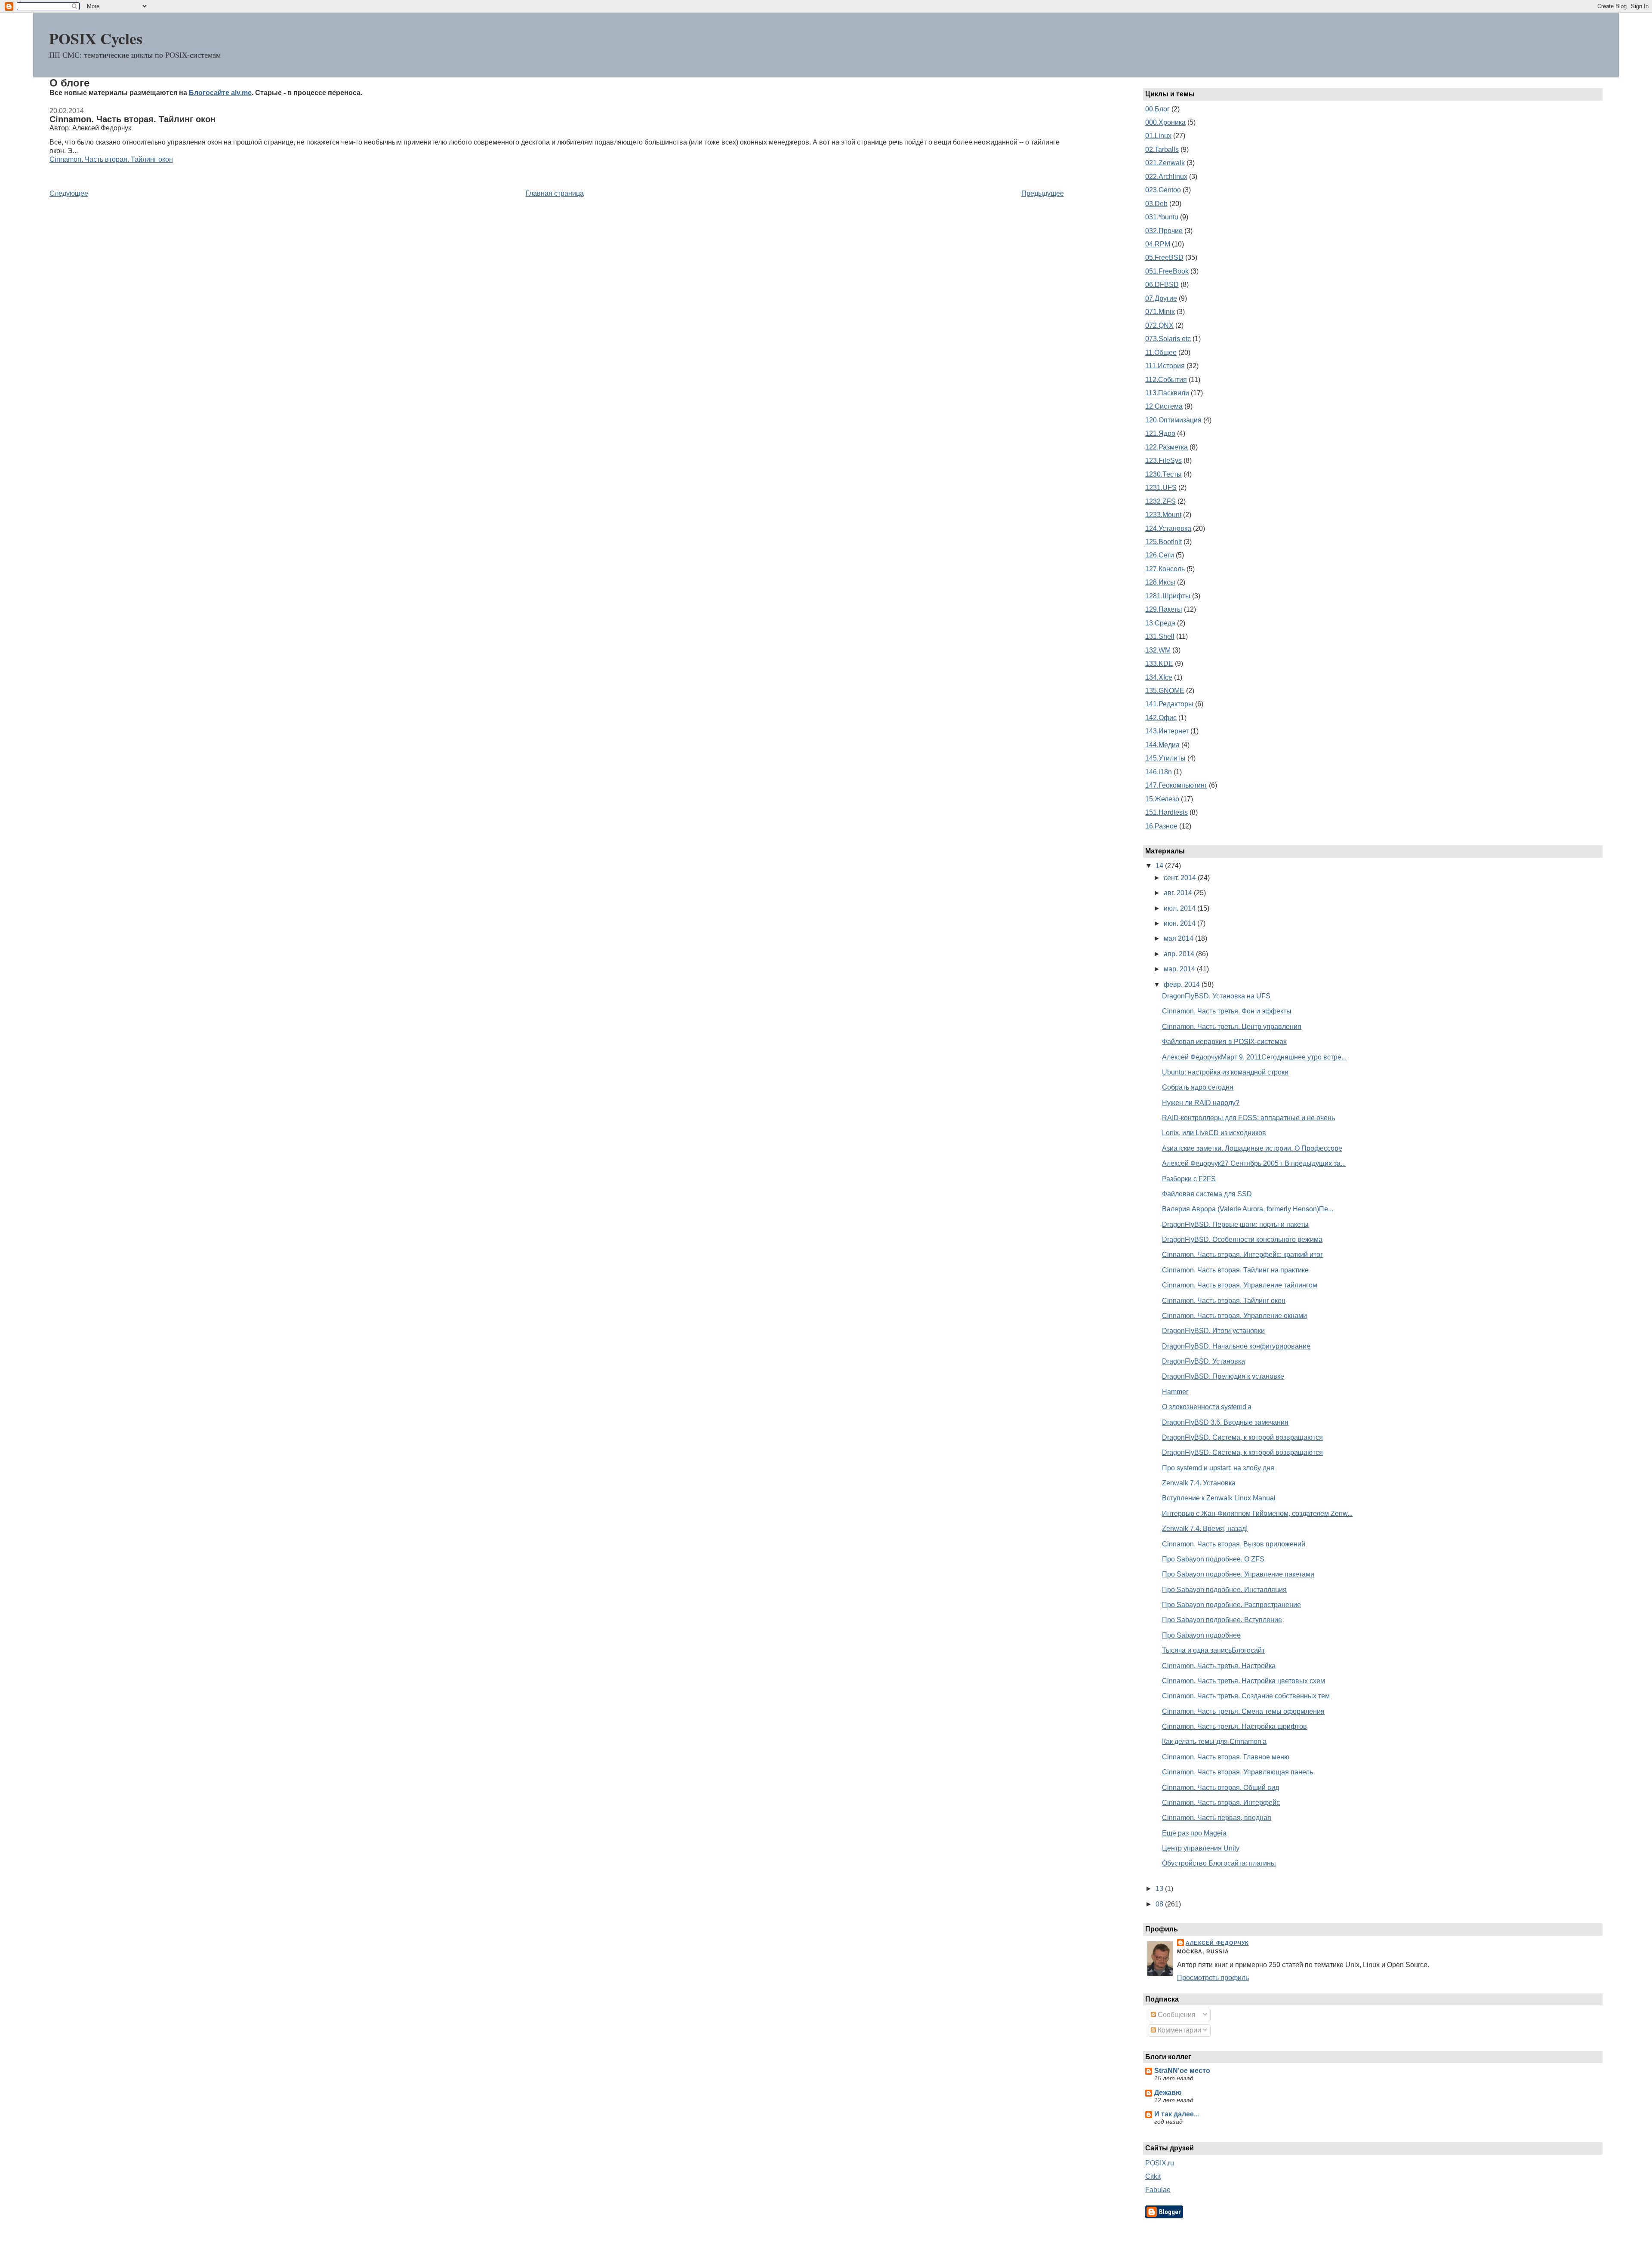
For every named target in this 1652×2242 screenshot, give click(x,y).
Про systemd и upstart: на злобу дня (1218, 1468)
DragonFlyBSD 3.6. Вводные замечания (1225, 1422)
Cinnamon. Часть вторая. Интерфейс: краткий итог (1242, 1255)
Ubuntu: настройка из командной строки (1225, 1072)
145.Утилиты (1165, 758)
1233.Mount (1163, 515)
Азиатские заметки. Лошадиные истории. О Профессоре (1252, 1148)
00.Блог (1157, 109)
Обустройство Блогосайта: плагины (1219, 1863)
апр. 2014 (1180, 954)
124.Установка (1168, 528)
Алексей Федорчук (1217, 1943)
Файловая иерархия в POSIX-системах (1224, 1042)
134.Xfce (1159, 677)
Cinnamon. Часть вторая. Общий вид (1221, 1788)
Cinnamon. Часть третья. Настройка (1219, 1666)
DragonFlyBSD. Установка (1204, 1361)
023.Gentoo (1163, 190)
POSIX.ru (1160, 2163)
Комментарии (1179, 2030)
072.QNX (1159, 325)
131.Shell (1160, 636)
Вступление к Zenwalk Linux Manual (1219, 1498)
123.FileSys (1163, 460)
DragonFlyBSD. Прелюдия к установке (1223, 1376)
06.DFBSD (1162, 285)
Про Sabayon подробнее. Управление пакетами (1238, 1574)
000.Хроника (1165, 122)
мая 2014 (1179, 938)
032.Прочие (1164, 231)
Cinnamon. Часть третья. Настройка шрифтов (1234, 1726)
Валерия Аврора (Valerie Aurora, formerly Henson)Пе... (1248, 1209)
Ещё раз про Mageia (1194, 1833)
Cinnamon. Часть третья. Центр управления (1232, 1027)
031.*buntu (1162, 217)
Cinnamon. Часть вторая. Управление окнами (1234, 1316)
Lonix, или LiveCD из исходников (1214, 1133)
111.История (1165, 366)
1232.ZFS (1160, 501)
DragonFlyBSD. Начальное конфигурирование (1236, 1346)
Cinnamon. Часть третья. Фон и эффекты (1227, 1011)
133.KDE (1159, 664)
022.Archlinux (1166, 177)
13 (1160, 1889)
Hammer (1175, 1392)
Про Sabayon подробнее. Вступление (1222, 1620)
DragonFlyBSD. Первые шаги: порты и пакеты (1235, 1224)
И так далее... (1177, 2114)
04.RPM (1158, 244)
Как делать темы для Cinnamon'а (1214, 1742)
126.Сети (1160, 555)
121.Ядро (1160, 433)
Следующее (69, 193)
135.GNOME (1165, 691)
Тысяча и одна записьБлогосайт (1213, 1650)
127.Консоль (1165, 569)
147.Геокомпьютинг (1176, 785)
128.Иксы (1160, 582)
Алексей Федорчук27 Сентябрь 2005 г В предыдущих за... (1254, 1163)
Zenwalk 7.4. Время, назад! (1205, 1529)
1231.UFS (1161, 488)
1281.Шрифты (1168, 596)
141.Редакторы (1169, 704)
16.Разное (1161, 826)
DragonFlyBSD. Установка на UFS (1216, 996)
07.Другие (1161, 298)
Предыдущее (1043, 193)
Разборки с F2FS (1189, 1179)
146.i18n (1159, 772)
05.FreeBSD (1164, 257)
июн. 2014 (1180, 923)
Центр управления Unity (1201, 1848)
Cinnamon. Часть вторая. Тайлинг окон (133, 119)
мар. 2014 (1180, 969)
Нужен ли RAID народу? (1201, 1103)
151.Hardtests (1167, 812)
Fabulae (1158, 2190)
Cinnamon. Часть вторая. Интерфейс (1221, 1803)
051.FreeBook (1167, 271)
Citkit (1153, 2176)
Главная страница (555, 193)
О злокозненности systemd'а (1207, 1407)
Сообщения (1176, 2015)
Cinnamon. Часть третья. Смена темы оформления (1243, 1711)
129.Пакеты (1164, 609)
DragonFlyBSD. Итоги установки (1213, 1331)
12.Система (1164, 406)
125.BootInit (1163, 542)
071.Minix (1160, 312)
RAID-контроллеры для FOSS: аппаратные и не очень (1248, 1118)
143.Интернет (1167, 731)
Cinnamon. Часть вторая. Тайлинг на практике (1235, 1270)
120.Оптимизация (1173, 420)
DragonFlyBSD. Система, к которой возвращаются (1242, 1437)
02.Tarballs (1162, 149)
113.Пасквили (1167, 393)
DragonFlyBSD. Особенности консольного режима (1242, 1240)
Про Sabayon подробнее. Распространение (1231, 1605)
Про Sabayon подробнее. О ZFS (1213, 1559)
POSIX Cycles (96, 38)
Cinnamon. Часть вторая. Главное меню (1226, 1757)
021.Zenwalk (1165, 163)
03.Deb (1156, 204)
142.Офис (1161, 718)
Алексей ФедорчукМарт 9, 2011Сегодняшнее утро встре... (1254, 1057)
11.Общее (1161, 353)
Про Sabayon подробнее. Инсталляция (1224, 1590)
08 (1160, 1904)
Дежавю (1168, 2093)
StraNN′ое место (1182, 2071)
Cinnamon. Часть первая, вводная (1217, 1818)
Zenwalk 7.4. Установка (1199, 1483)
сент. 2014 (1181, 878)
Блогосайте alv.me (220, 93)
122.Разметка (1167, 447)
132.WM (1158, 650)
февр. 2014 (1183, 984)
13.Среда (1160, 623)
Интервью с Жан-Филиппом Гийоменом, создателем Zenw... (1257, 1514)
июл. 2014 (1180, 908)
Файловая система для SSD (1207, 1194)
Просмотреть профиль (1213, 1978)
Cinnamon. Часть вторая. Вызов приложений (1234, 1544)
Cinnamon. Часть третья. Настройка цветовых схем (1244, 1681)
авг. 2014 (1179, 893)
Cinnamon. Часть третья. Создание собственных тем (1246, 1696)
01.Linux (1158, 136)
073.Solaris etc (1168, 339)
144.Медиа (1162, 745)
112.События (1166, 380)
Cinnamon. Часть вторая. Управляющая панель (1237, 1772)
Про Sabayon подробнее (1201, 1635)
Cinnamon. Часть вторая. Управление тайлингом (1240, 1285)
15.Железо (1162, 799)
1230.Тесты (1163, 474)
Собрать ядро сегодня (1198, 1087)
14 (1160, 866)
